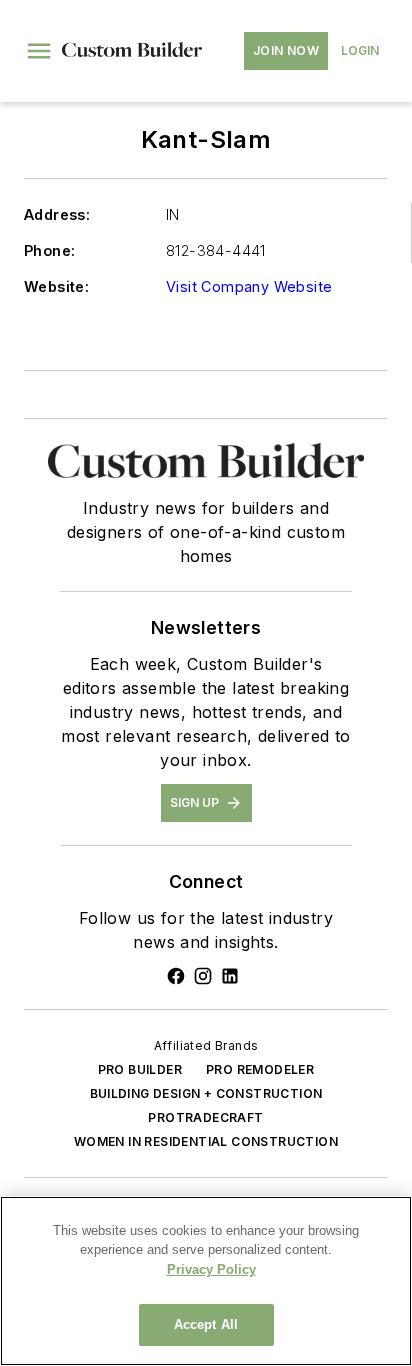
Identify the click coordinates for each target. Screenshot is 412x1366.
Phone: (49, 250)
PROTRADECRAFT (205, 1117)
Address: (57, 214)
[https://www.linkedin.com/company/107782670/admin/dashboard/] (230, 976)
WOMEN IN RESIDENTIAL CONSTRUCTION (206, 1141)
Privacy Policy (211, 1269)
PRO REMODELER (260, 1069)
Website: (56, 286)
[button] (39, 51)
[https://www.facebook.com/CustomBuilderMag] (176, 976)
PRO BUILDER (140, 1069)
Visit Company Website (249, 286)
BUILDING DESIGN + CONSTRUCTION (206, 1093)
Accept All (206, 1324)
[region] (206, 1281)
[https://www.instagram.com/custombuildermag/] (203, 976)
